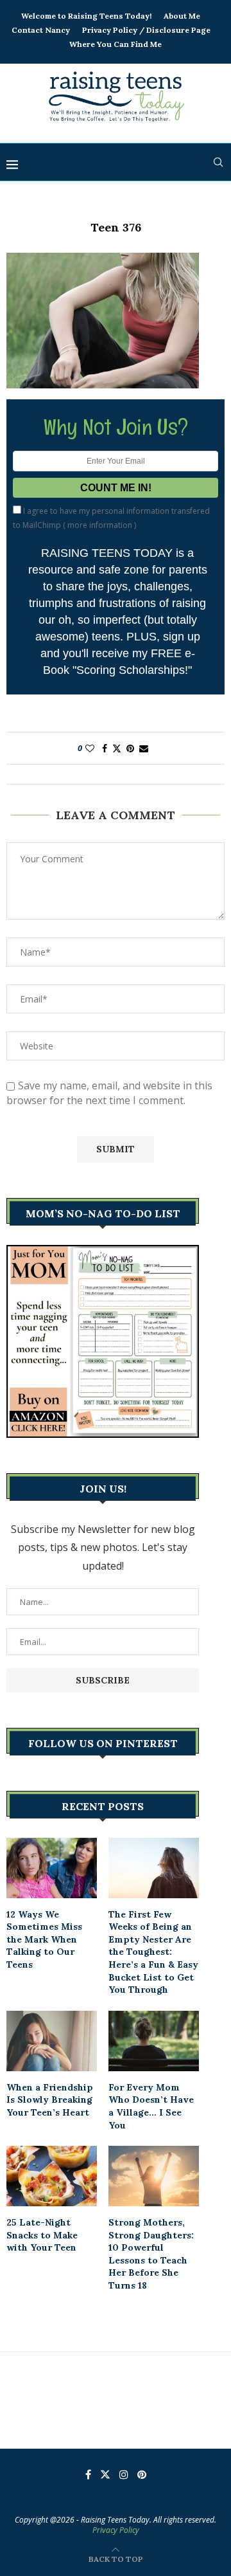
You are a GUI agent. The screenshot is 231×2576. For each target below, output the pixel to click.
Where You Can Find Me (116, 44)
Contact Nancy (41, 30)
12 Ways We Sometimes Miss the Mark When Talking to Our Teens (44, 1939)
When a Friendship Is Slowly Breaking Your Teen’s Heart (50, 2100)
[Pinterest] (142, 2474)
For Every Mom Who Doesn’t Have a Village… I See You (151, 2106)
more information (100, 525)
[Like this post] (90, 748)
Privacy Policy (116, 2530)
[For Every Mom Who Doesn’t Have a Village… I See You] (154, 2041)
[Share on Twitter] (117, 748)
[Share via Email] (144, 748)
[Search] (218, 162)
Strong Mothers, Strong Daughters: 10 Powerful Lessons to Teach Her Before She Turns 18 (151, 2254)
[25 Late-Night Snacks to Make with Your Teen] (52, 2176)
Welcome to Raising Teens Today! (86, 16)
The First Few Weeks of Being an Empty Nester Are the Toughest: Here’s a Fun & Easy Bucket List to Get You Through (153, 1952)
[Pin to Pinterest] (130, 748)
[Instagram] (124, 2474)
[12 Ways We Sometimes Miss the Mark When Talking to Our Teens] (52, 1868)
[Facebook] (88, 2474)
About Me (182, 16)
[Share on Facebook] (105, 748)
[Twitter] (105, 2474)
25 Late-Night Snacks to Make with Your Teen (42, 2235)
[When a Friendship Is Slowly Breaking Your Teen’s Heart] (52, 2041)
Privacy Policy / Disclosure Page (146, 30)
